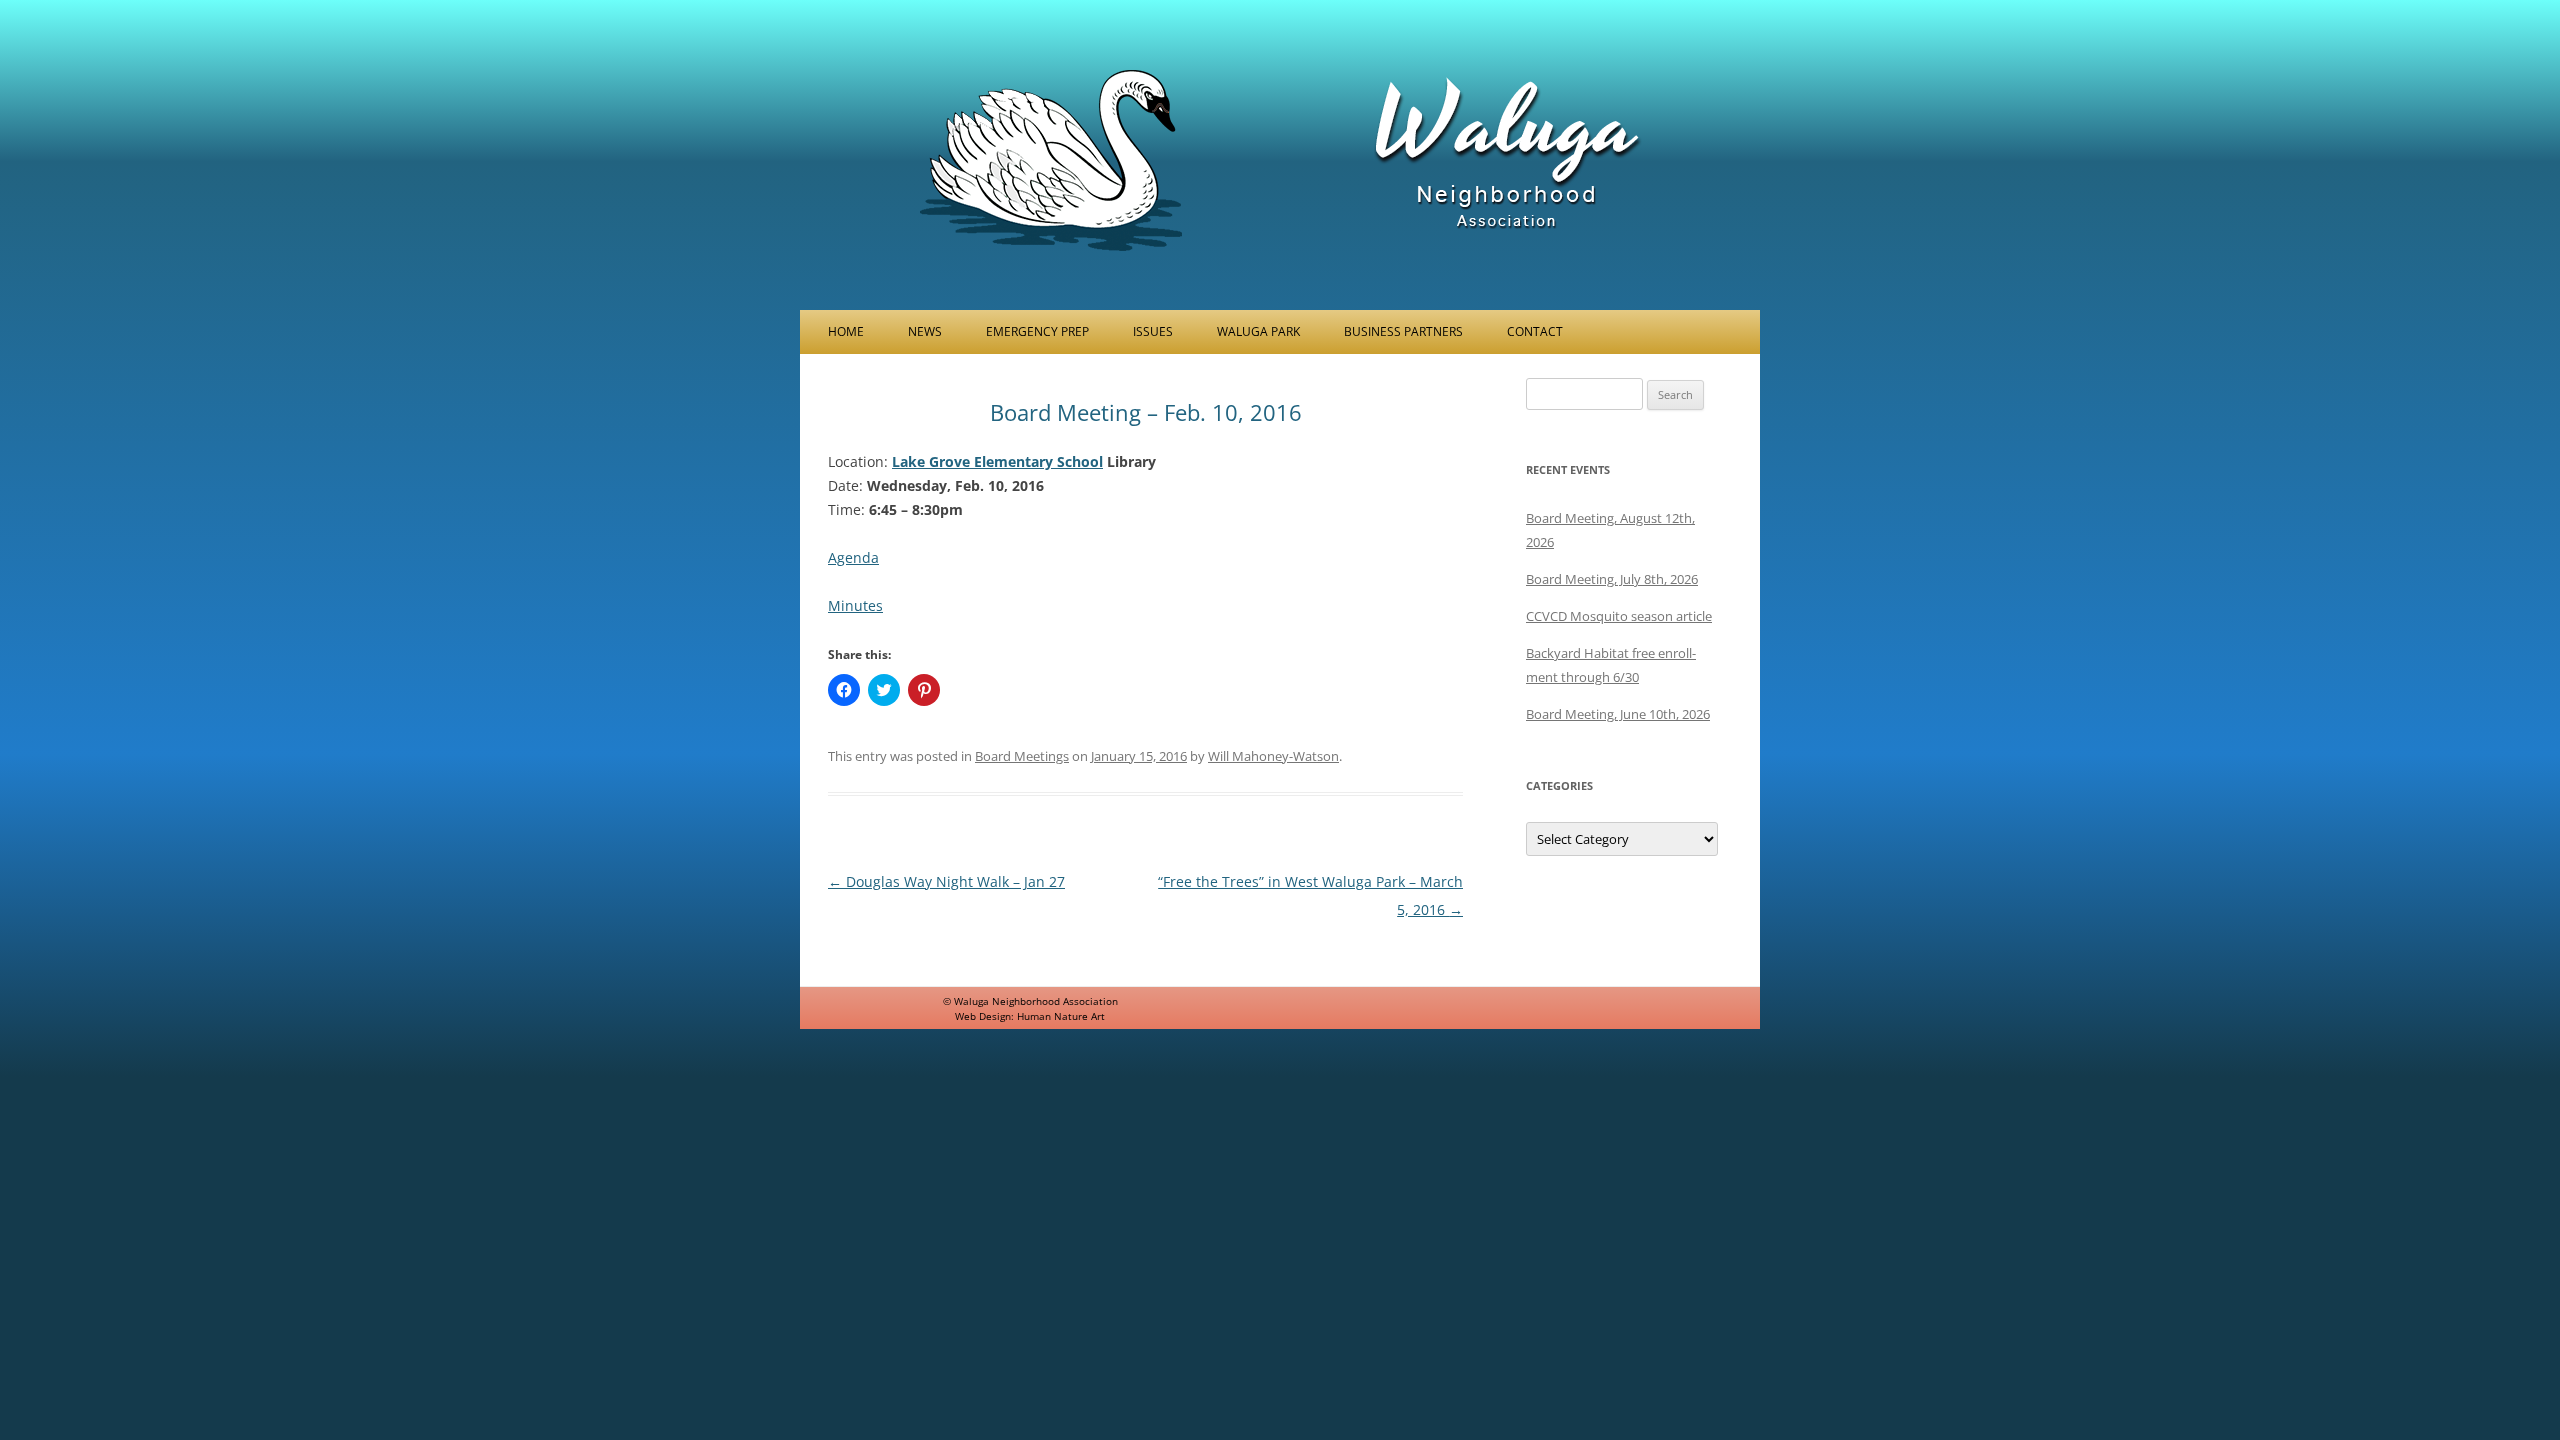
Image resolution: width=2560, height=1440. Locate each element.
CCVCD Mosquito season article (1619, 616)
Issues (1153, 331)
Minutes (855, 605)
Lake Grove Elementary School (997, 461)
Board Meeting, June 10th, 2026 (1618, 714)
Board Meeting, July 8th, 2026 (1612, 579)
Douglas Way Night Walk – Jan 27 (946, 881)
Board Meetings (1022, 756)
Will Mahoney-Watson (1273, 756)
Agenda (853, 557)
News (925, 331)
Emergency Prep (1037, 331)
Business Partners (1403, 331)
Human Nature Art (1061, 1016)
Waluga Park (1258, 331)
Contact (1535, 331)
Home (846, 331)
